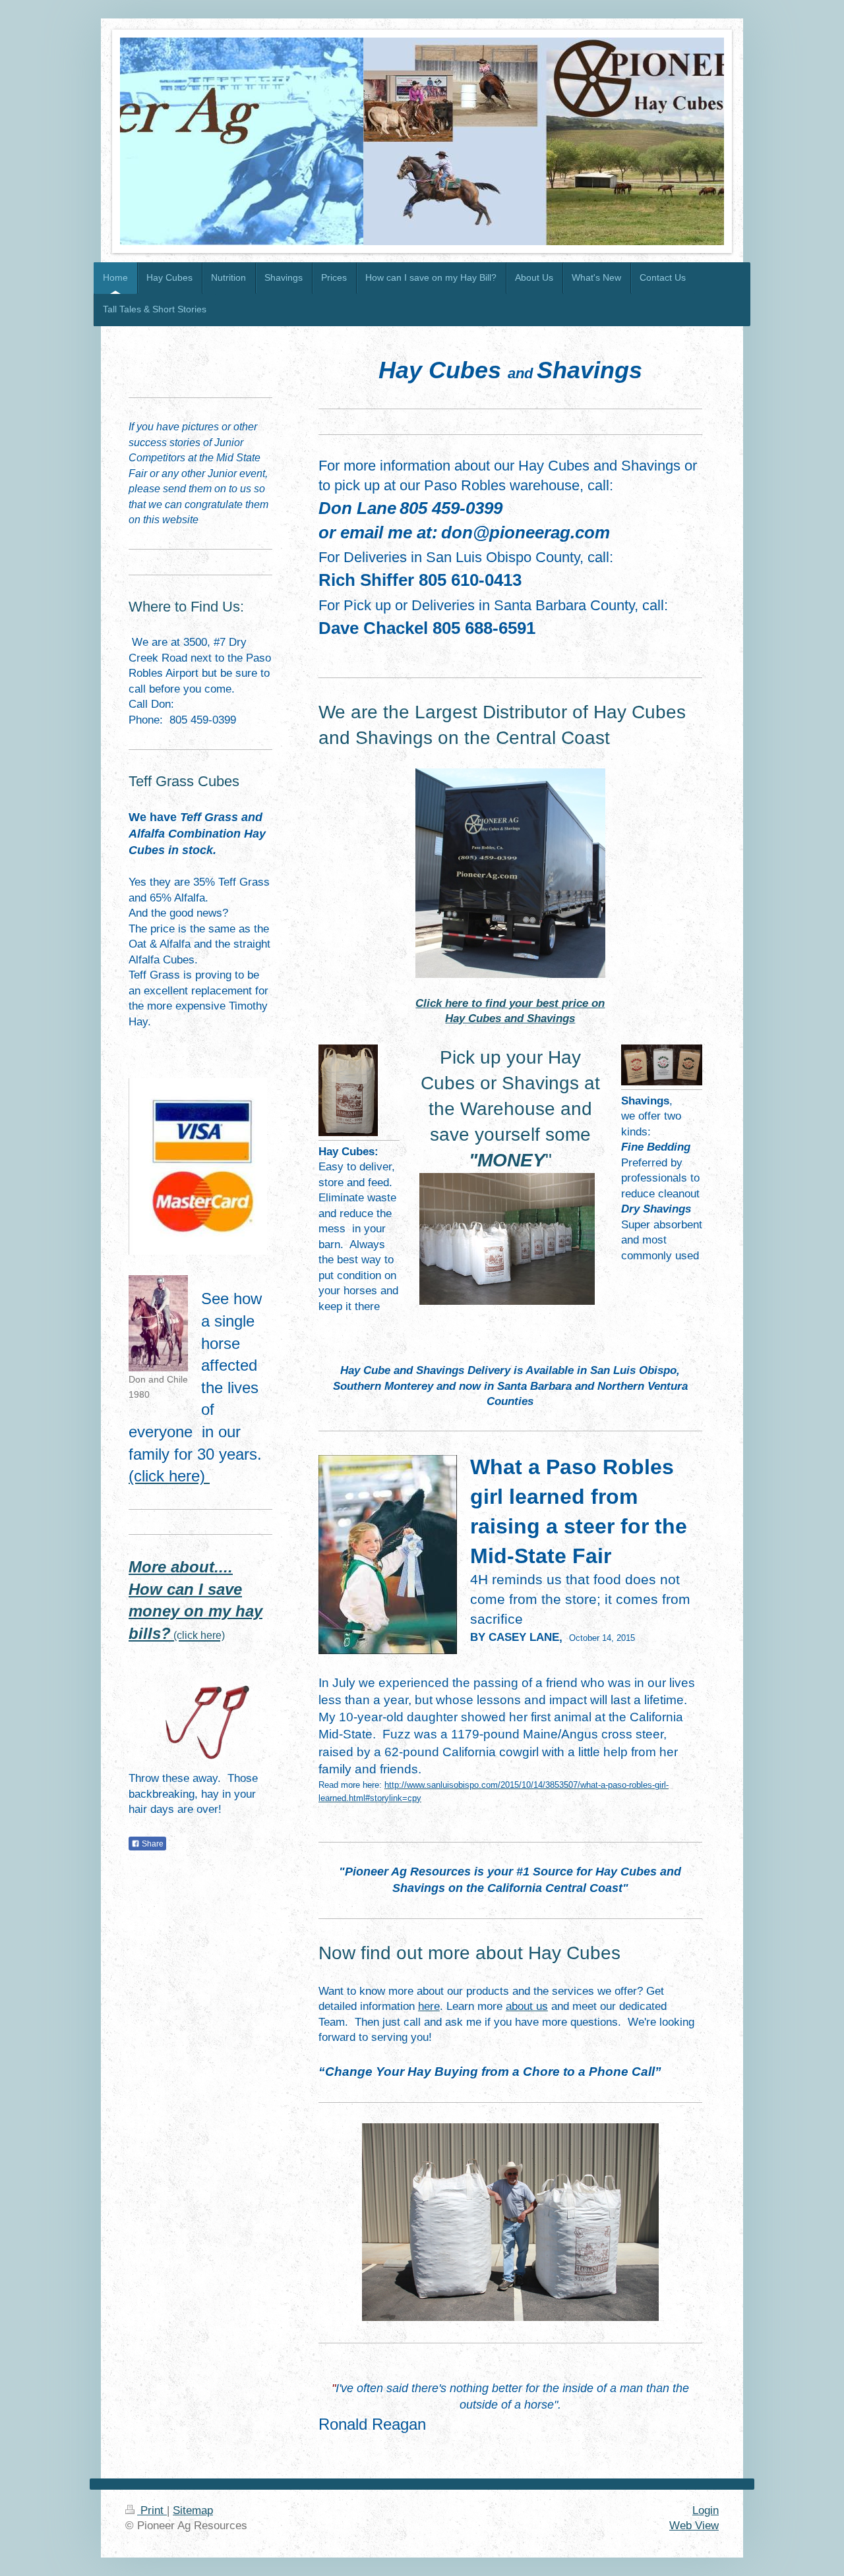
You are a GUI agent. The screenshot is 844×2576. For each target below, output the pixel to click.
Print (152, 2510)
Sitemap (193, 2510)
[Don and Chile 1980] (158, 1323)
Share (152, 1844)
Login (706, 2510)
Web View (694, 2526)
